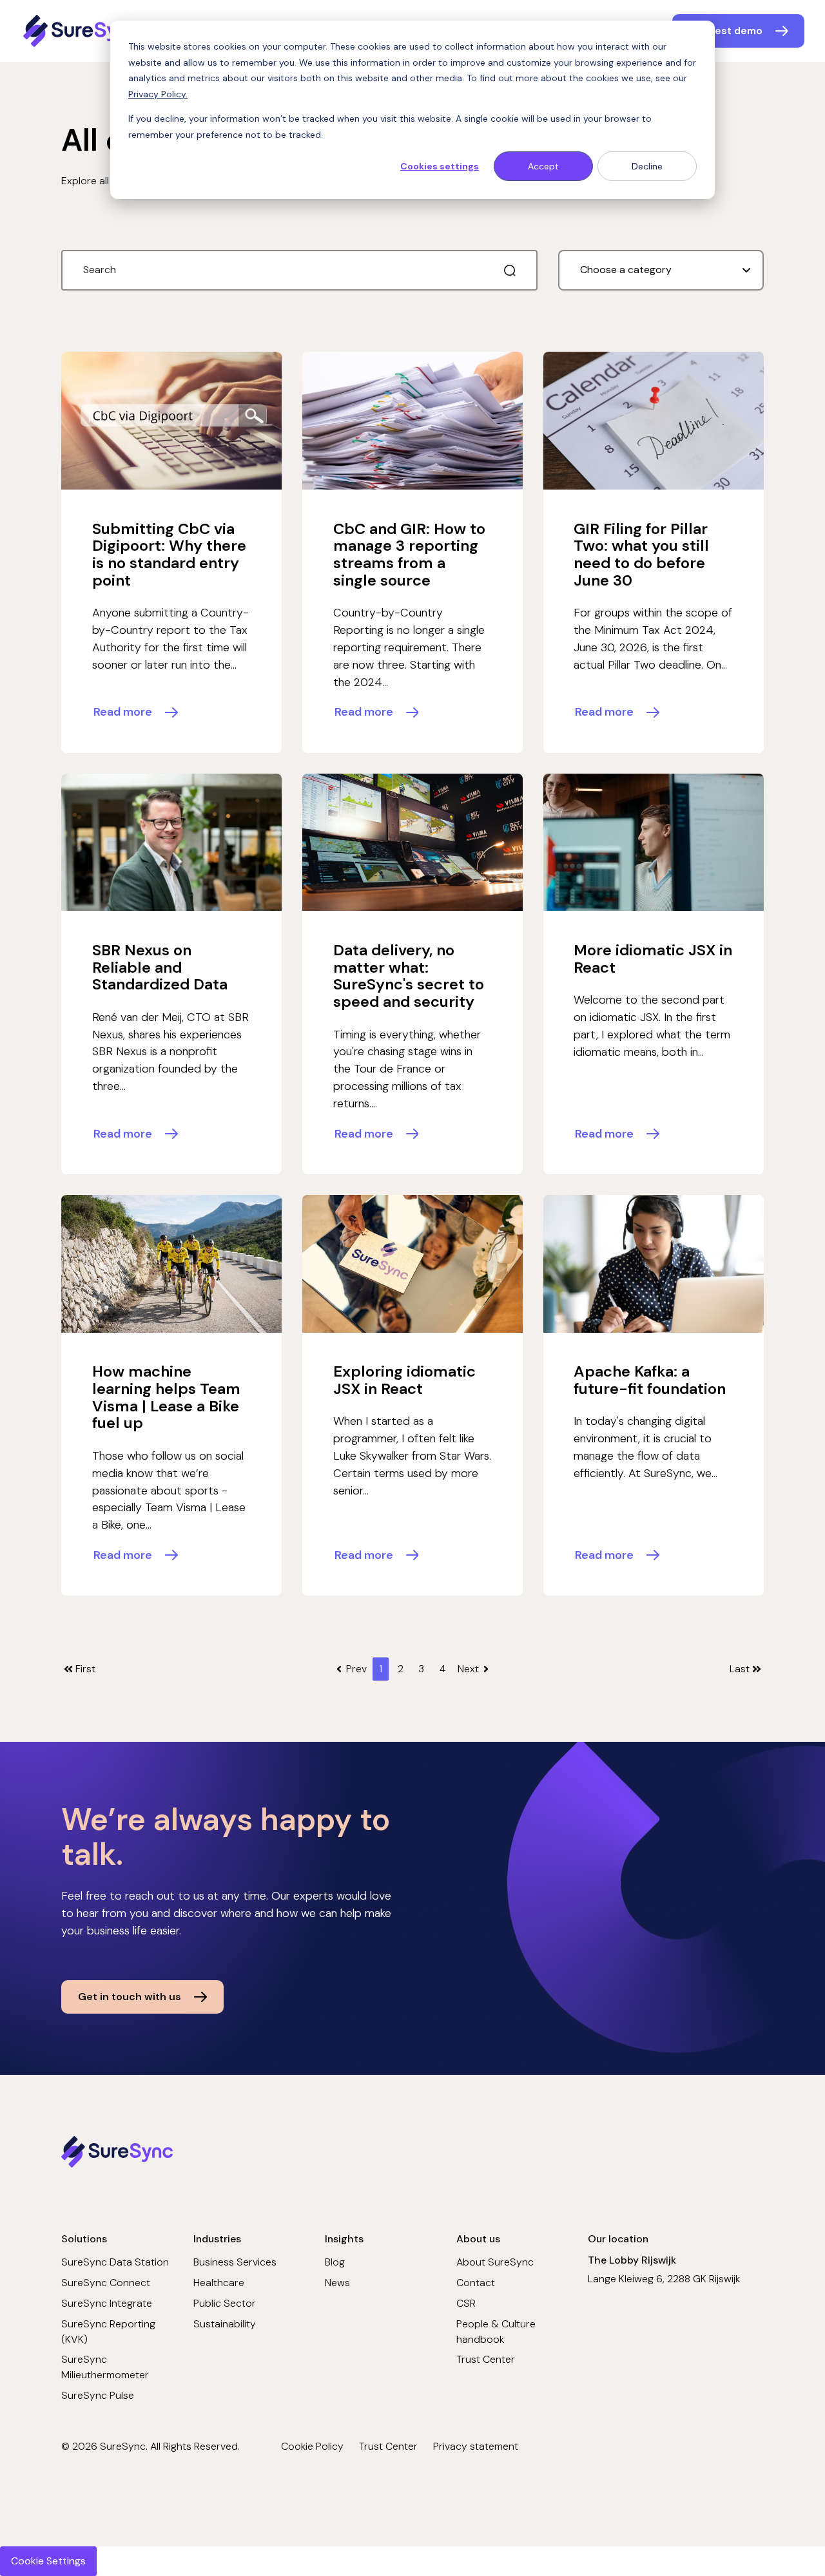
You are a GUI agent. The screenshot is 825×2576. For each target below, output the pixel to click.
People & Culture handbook (496, 2332)
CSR (466, 2303)
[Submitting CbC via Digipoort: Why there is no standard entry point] (171, 421)
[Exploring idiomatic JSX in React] (412, 1264)
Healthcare (219, 2283)
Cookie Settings (48, 2561)
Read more (123, 712)
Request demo (726, 31)
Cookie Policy (312, 2446)
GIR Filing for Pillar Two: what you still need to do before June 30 (641, 554)
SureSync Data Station (115, 2262)
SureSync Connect (106, 2283)
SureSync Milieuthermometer (105, 2367)
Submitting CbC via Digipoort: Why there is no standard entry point (169, 554)
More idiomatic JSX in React (653, 959)
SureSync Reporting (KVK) (108, 2332)
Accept (543, 166)
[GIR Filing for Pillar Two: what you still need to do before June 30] (654, 421)
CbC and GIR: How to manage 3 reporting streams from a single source (409, 554)
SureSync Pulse (98, 2395)
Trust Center (486, 2359)
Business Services (235, 2262)
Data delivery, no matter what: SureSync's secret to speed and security (409, 976)
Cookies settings (440, 166)
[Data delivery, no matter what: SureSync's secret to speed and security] (412, 843)
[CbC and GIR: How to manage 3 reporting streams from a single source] (412, 421)
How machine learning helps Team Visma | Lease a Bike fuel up (166, 1397)
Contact (476, 2283)
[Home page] (83, 31)
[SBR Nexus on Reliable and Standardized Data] (171, 843)
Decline (647, 166)
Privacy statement (476, 2446)
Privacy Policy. (158, 94)
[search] (510, 271)
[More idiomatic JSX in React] (654, 843)
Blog (335, 2262)
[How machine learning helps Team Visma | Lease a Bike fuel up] (171, 1264)
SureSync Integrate (107, 2303)
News (337, 2283)
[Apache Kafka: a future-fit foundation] (654, 1264)
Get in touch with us (130, 1997)
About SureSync (495, 2262)
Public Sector (225, 2303)
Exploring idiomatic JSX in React (404, 1380)
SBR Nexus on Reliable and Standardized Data (160, 967)
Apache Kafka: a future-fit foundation (650, 1380)
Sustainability (225, 2324)
